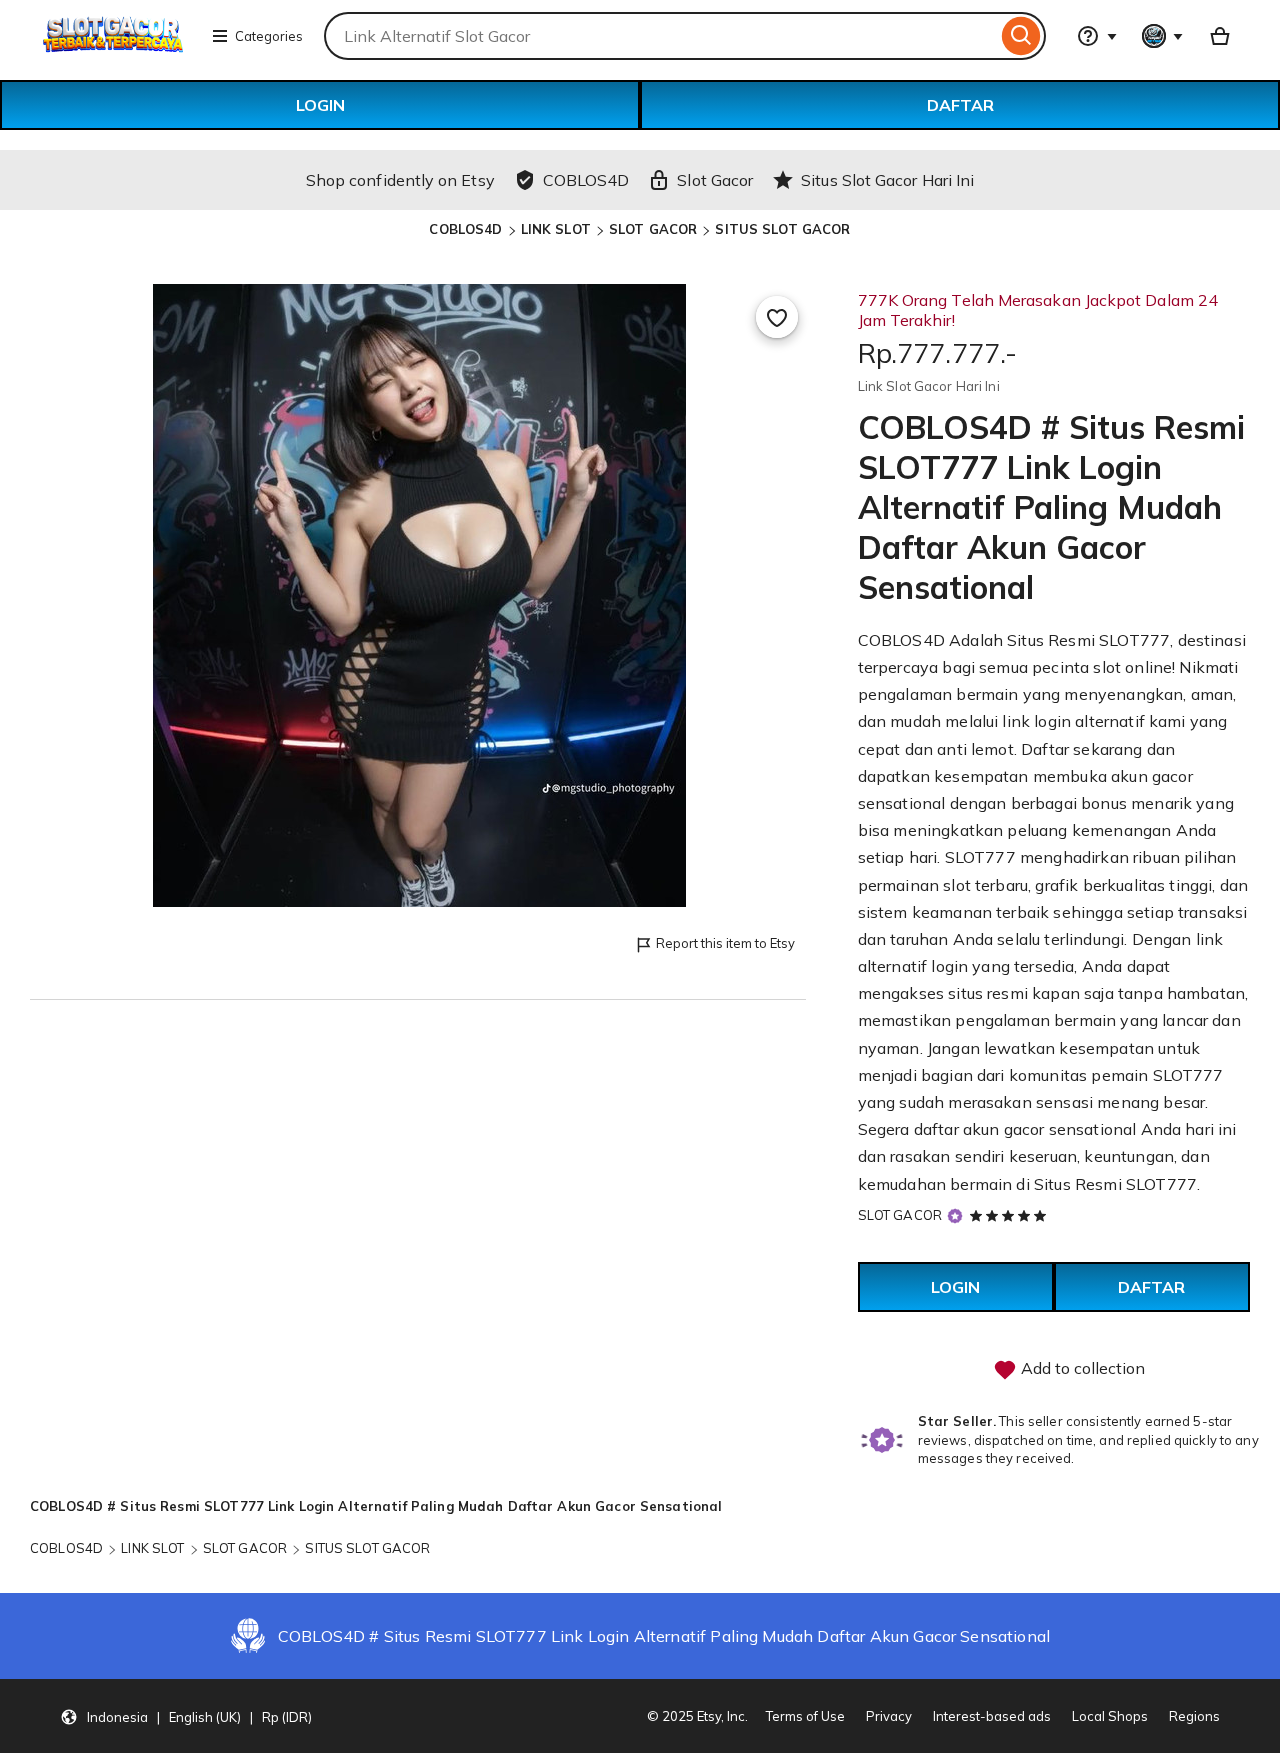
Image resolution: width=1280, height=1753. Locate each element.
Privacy (889, 1716)
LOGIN (320, 105)
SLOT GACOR (653, 229)
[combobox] (660, 36)
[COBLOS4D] (113, 48)
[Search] (1021, 36)
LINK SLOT (556, 229)
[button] (186, 1716)
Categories (269, 36)
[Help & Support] (1097, 36)
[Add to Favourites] (777, 317)
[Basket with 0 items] (1220, 36)
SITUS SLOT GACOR (782, 229)
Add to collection (1081, 1368)
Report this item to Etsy (725, 943)
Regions (1194, 1716)
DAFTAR (960, 105)
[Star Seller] (955, 1216)
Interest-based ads (992, 1716)
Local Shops (1110, 1716)
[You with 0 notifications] (1163, 36)
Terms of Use (805, 1716)
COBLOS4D (465, 229)
